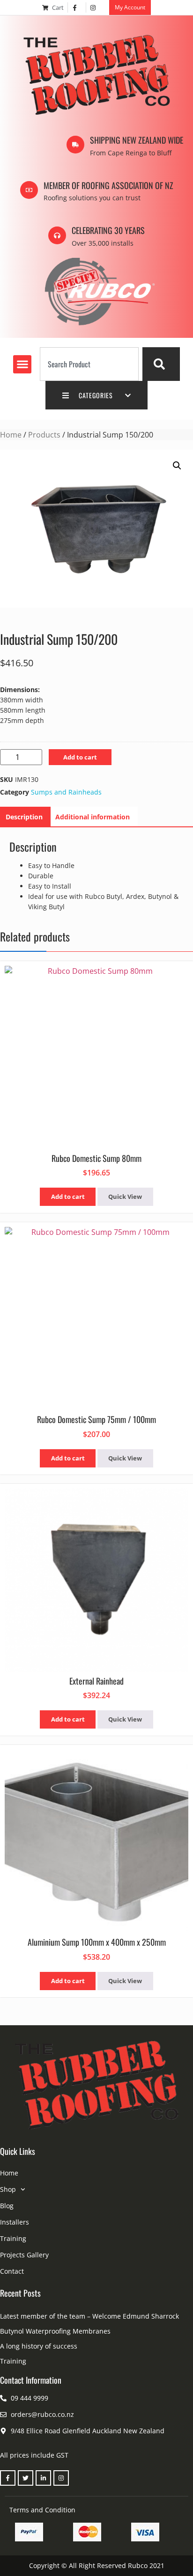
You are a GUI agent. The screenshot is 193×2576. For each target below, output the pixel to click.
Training (13, 2238)
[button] (22, 364)
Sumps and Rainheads (66, 792)
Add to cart (80, 757)
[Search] (161, 364)
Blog (7, 2206)
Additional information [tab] (93, 817)
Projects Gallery (24, 2255)
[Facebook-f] (8, 2478)
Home (11, 435)
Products (44, 435)
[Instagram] (61, 2478)
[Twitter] (26, 2478)
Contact (12, 2271)
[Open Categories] (128, 395)
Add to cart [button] (68, 1197)
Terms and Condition (42, 2510)
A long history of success (39, 2346)
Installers (15, 2222)
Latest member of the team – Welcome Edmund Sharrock (89, 2316)
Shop (8, 2189)
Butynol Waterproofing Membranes (55, 2331)
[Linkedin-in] (43, 2478)
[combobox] (89, 364)
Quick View (125, 1197)
